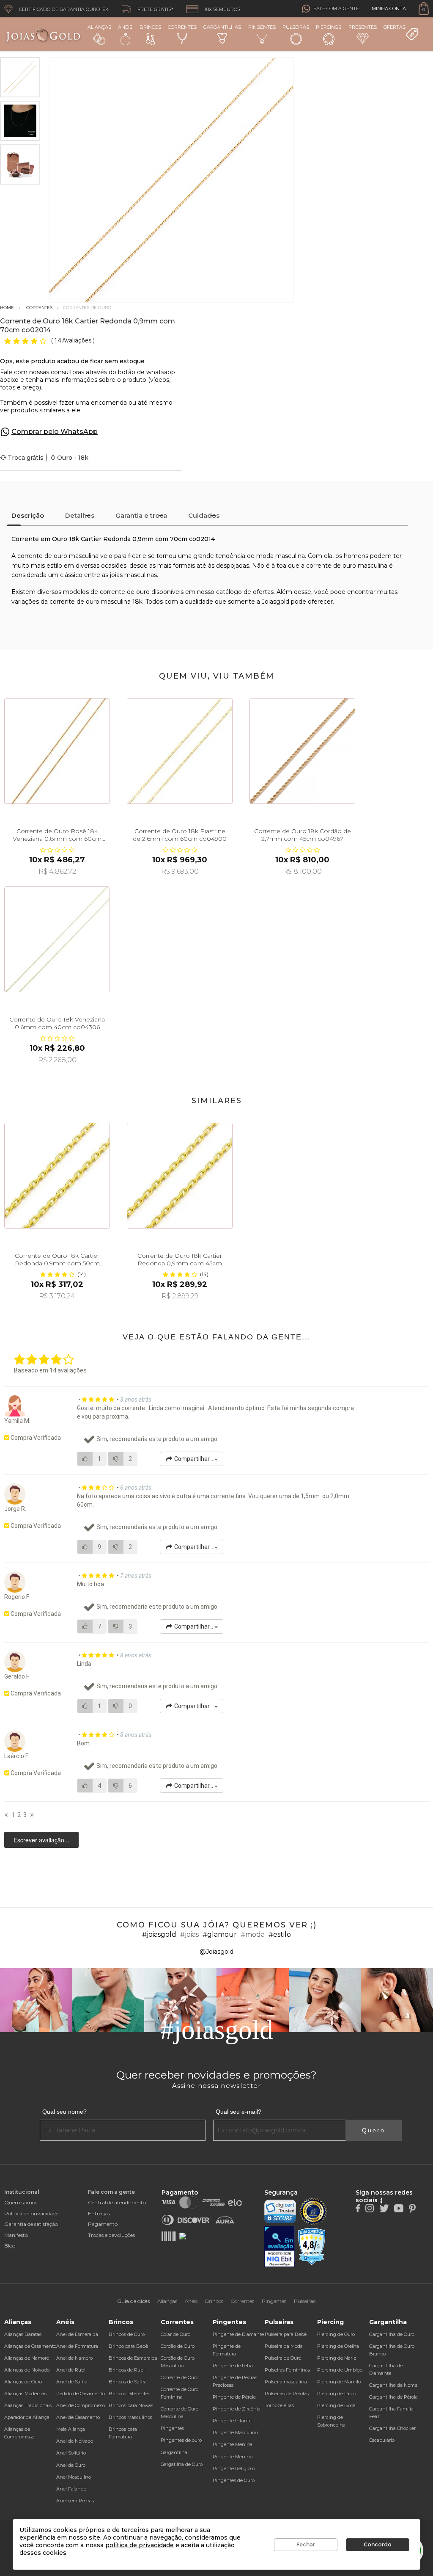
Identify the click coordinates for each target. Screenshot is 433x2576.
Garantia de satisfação (31, 2224)
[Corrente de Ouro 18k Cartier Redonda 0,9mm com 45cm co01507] (180, 1176)
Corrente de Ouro (180, 2377)
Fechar (306, 2544)
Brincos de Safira (128, 2382)
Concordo (378, 2544)
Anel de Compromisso (81, 2405)
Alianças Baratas (23, 2334)
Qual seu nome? (64, 2112)
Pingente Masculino (235, 2432)
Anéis (125, 27)
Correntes (182, 27)
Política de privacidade (31, 2213)
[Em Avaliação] (280, 2247)
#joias (189, 1934)
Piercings (329, 27)
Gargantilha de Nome (393, 2385)
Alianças (99, 27)
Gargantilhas (222, 27)
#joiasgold (159, 1934)
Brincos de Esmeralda (133, 2358)
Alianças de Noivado (27, 2370)
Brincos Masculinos (130, 2417)
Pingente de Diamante (238, 2334)
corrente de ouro (125, 592)
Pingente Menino (233, 2457)
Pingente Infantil (232, 2421)
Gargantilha (174, 2452)
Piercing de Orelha (338, 2346)
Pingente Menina (233, 2444)
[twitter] (384, 2208)
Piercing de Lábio (337, 2394)
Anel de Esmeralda (77, 2334)
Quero (374, 2130)
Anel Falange (71, 2489)
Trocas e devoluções (111, 2235)
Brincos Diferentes (129, 2394)
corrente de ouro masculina (58, 556)
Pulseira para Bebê (286, 2334)
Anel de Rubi (71, 2370)
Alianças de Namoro (27, 2358)
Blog (10, 2246)
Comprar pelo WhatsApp (55, 432)
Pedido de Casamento (81, 2394)
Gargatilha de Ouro (182, 2464)
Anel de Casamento (78, 2417)
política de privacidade (140, 2545)
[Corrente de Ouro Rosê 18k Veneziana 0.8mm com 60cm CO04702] (57, 751)
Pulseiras (296, 27)
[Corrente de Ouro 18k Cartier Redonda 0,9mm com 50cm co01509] (57, 1176)
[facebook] (358, 2208)
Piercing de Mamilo (339, 2382)
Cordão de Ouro (178, 2346)
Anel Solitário (71, 2453)
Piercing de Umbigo (340, 2370)
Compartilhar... (194, 1459)
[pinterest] (412, 2208)
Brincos (150, 27)
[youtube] (399, 2208)
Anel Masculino (74, 2477)
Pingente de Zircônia (237, 2409)
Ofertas (395, 27)
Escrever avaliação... (41, 1840)
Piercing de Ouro (336, 2334)
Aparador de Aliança (27, 2417)
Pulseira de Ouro (283, 2358)
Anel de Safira (72, 2382)
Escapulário (382, 2440)
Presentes (363, 27)
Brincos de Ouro (127, 2334)
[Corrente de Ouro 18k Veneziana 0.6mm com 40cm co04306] (57, 939)
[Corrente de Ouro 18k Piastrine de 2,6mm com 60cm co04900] (180, 751)
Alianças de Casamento (30, 2346)
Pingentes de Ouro (234, 2480)
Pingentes (262, 27)
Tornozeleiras (279, 2405)
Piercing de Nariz (337, 2358)
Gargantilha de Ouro (392, 2334)
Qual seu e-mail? (238, 2112)
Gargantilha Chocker (392, 2428)
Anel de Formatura (77, 2346)
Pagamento (103, 2224)
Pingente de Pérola (234, 2397)
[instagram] (370, 2208)
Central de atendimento (117, 2202)
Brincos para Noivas (131, 2405)
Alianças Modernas (25, 2394)
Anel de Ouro (71, 2465)
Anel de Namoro (74, 2358)
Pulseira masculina (286, 2382)
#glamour (220, 1934)
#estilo (280, 1934)
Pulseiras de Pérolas (287, 2394)
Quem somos (21, 2202)
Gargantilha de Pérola (393, 2397)
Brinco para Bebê (128, 2346)
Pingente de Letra (233, 2366)
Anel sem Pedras (75, 2501)
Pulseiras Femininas (287, 2370)
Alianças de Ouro (23, 2382)
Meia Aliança (71, 2429)
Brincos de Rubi (127, 2370)
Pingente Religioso (234, 2468)
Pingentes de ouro (181, 2440)
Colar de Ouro (175, 2334)
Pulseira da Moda (284, 2346)
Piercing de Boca (336, 2405)
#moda (253, 1934)
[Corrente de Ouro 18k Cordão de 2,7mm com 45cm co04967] (302, 751)
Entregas (99, 2213)
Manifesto (16, 2235)
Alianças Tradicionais (28, 2405)
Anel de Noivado (75, 2441)
